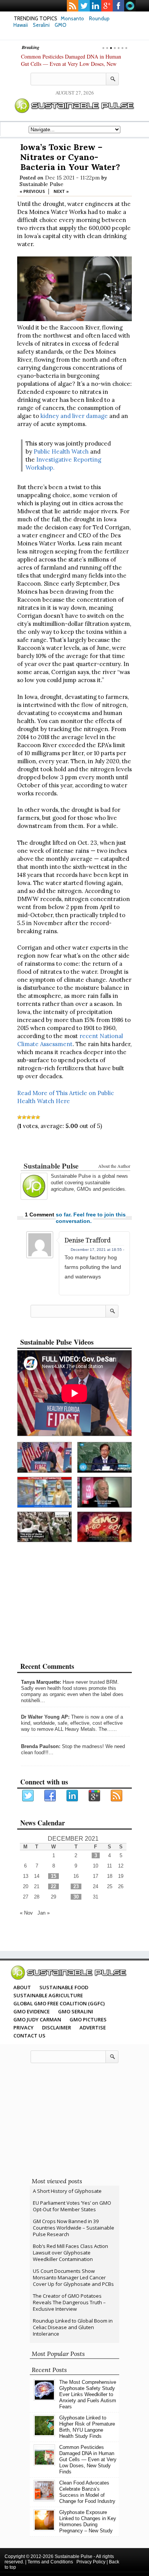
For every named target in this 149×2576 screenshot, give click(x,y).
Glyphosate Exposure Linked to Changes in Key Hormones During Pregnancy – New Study (88, 2521)
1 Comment (40, 1215)
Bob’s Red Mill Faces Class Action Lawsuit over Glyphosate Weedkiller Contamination (70, 2253)
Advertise (93, 2027)
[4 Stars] (33, 1117)
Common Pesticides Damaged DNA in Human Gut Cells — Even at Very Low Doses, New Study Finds (71, 64)
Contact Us (29, 2036)
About (22, 1987)
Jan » (44, 1913)
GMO (61, 25)
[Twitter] (28, 1796)
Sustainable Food (64, 1987)
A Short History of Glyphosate (67, 2191)
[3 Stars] (29, 1117)
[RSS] (117, 1796)
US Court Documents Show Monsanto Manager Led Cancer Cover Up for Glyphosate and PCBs (73, 2277)
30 (76, 1897)
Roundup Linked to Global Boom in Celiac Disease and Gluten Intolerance (73, 2327)
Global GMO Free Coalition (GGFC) (59, 2003)
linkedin (96, 6)
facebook (118, 6)
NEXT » (61, 191)
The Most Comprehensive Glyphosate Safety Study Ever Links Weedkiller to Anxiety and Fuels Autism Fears (88, 2394)
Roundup (99, 18)
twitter (84, 6)
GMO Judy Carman (37, 2019)
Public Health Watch (61, 451)
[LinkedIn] (73, 1796)
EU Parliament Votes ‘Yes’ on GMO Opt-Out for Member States (72, 2206)
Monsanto (72, 18)
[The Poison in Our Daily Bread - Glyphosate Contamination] (45, 1492)
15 (53, 1876)
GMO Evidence (32, 2011)
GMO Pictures (88, 2019)
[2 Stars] (24, 1117)
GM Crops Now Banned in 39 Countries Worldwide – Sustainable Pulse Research (74, 2228)
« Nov (26, 1913)
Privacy (23, 2027)
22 (53, 1886)
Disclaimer (57, 2027)
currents (130, 6)
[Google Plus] (95, 1796)
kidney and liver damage (74, 416)
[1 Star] (19, 1117)
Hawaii (21, 25)
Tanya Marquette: (41, 1682)
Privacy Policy (91, 2562)
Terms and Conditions (50, 2562)
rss (73, 6)
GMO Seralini (76, 2011)
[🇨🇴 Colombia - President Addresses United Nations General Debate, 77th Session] (104, 1457)
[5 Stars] (38, 1117)
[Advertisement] (74, 1148)
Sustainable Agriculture (48, 1995)
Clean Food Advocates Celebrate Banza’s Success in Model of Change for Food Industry (87, 2492)
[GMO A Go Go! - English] (104, 1527)
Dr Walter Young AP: (45, 1717)
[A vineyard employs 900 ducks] (45, 1527)
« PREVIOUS (32, 191)
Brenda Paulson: (41, 1746)
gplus (107, 6)
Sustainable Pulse (41, 184)
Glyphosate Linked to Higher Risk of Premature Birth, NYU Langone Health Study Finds (87, 2427)
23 (76, 1886)
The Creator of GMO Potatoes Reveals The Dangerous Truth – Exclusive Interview (69, 2302)
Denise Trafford (88, 1240)
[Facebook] (50, 1796)
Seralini (41, 25)
